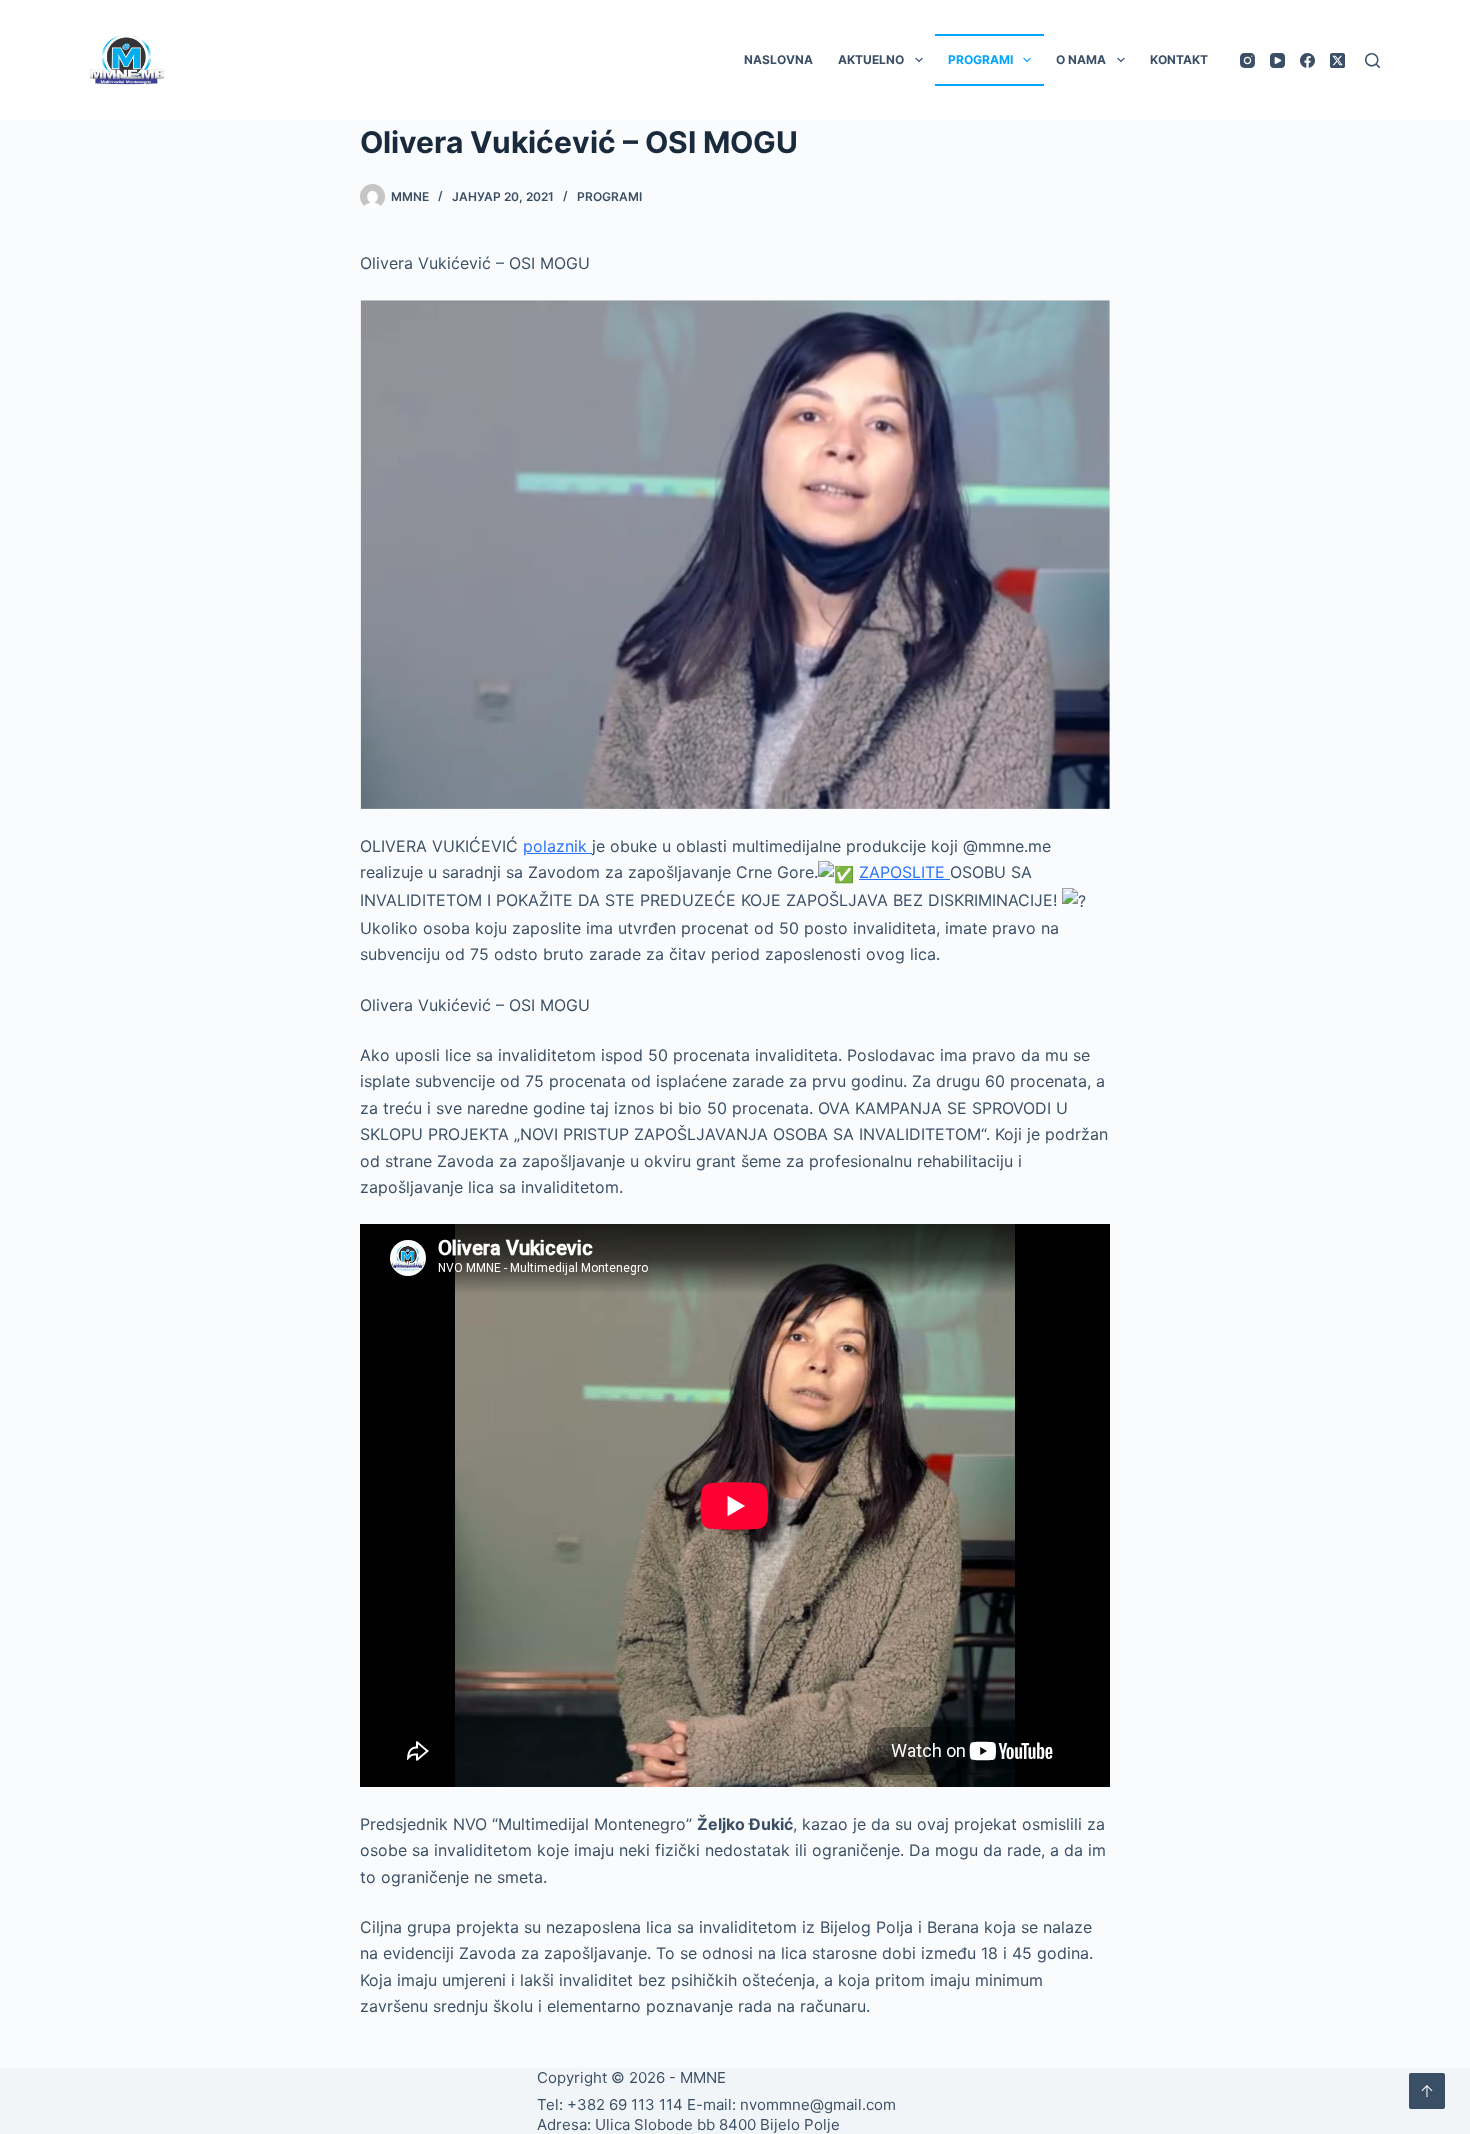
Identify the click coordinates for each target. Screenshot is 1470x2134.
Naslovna (778, 59)
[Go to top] (1427, 2091)
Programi (980, 59)
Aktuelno (871, 59)
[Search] (1372, 60)
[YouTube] (1277, 60)
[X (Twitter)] (1337, 60)
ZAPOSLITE (904, 872)
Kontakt (1179, 59)
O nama (1081, 59)
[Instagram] (1247, 60)
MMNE (703, 2077)
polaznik (557, 846)
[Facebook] (1307, 60)
